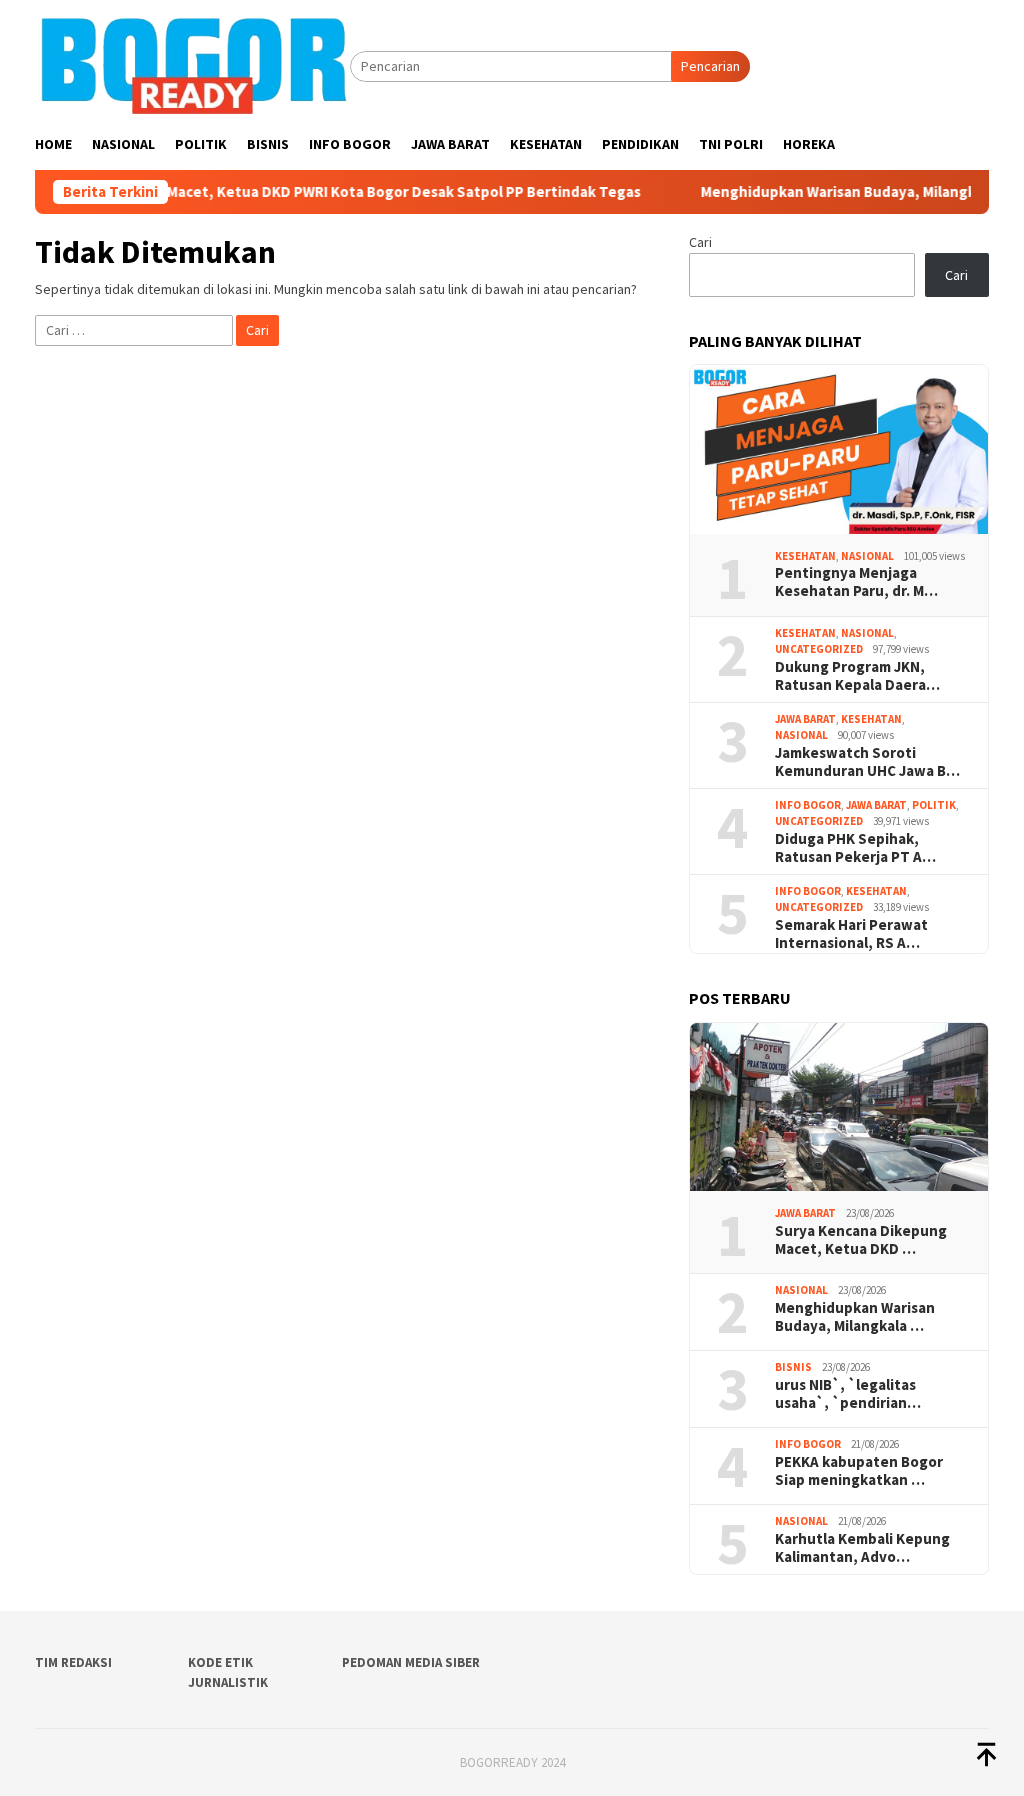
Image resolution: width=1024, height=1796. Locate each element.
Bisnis (793, 1367)
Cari (700, 242)
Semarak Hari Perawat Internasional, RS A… (851, 934)
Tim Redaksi (73, 1662)
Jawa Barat (805, 719)
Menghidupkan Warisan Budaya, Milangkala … (855, 1317)
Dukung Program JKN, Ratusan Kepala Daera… (857, 676)
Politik (934, 805)
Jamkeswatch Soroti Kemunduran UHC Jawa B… (867, 762)
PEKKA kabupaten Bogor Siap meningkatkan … (859, 1471)
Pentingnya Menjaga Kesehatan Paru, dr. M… (856, 582)
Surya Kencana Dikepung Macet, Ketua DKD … (861, 1240)
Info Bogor (808, 805)
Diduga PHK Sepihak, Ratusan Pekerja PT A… (855, 848)
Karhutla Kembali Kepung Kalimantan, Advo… (862, 1548)
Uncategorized (819, 649)
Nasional (867, 556)
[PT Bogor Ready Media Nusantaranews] (192, 65)
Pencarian (710, 66)
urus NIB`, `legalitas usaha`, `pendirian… (848, 1394)
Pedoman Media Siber (411, 1662)
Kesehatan (805, 556)
